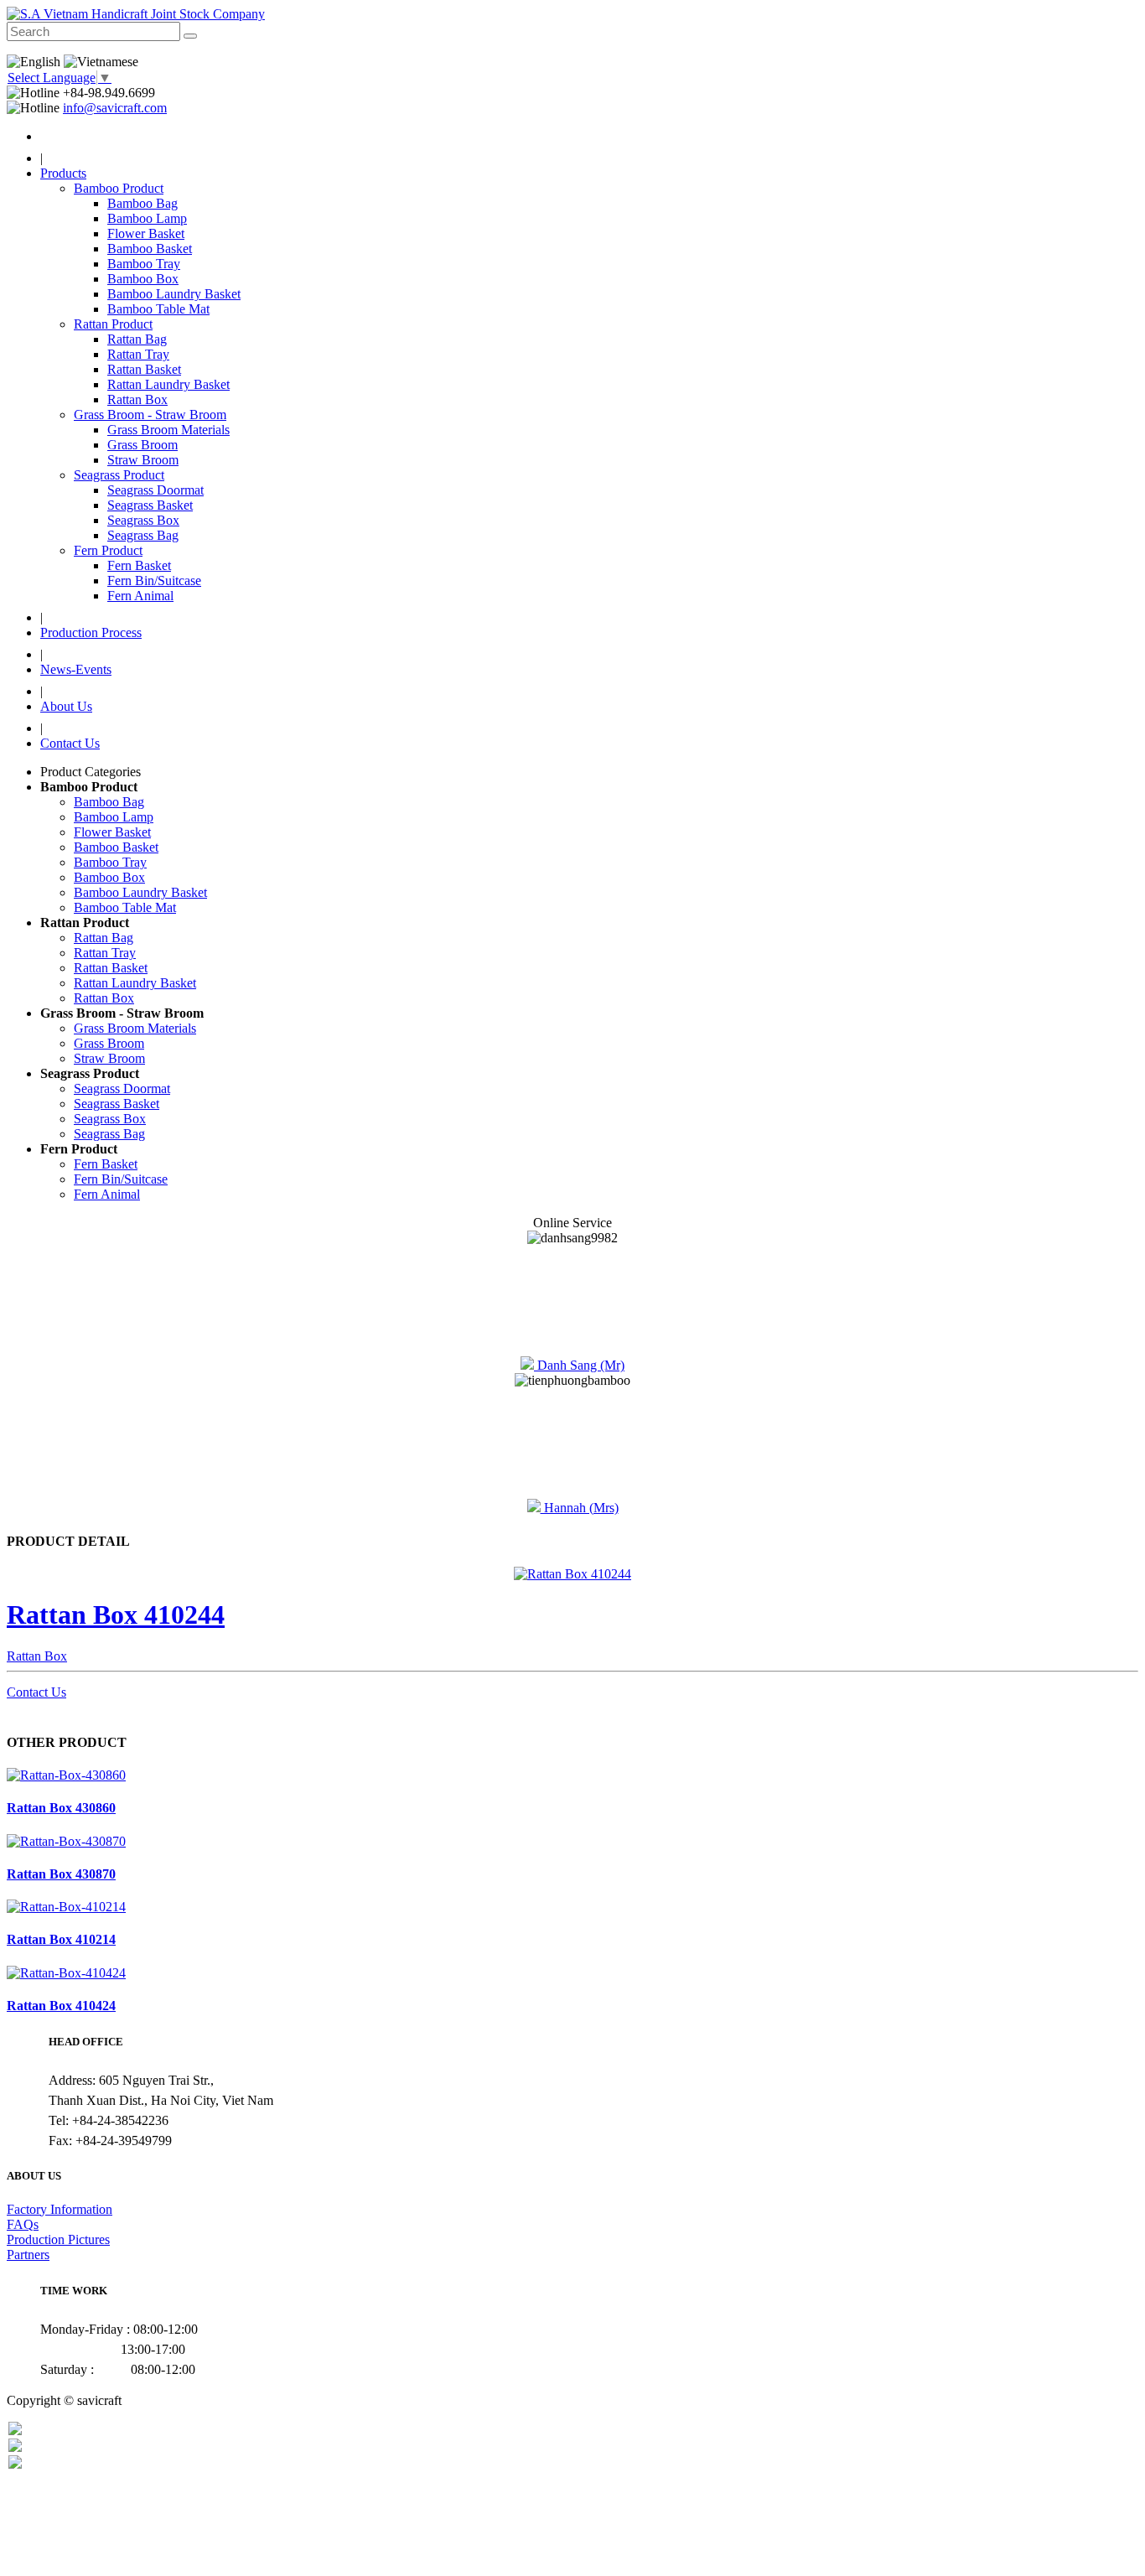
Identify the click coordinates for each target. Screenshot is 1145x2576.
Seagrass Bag (109, 1134)
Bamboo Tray (110, 862)
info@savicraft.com (115, 108)
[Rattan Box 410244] (572, 1574)
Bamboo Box (109, 877)
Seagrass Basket (117, 1104)
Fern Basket (106, 1164)
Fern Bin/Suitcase (121, 1179)
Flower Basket (112, 832)
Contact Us (36, 1692)
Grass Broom (109, 1043)
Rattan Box (104, 998)
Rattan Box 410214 (61, 1939)
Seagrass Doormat (122, 1088)
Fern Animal (107, 1194)
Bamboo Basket (116, 847)
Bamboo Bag (109, 802)
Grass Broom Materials (135, 1028)
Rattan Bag (104, 938)
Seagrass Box (110, 1119)
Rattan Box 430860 (61, 1808)
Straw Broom (109, 1058)
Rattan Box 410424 (61, 2006)
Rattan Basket (111, 968)
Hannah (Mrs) (580, 1508)
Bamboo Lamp (114, 817)
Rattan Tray (105, 953)
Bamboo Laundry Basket (140, 892)
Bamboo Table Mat (125, 907)
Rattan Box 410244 (116, 1615)
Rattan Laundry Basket (135, 983)
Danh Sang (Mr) (579, 1365)
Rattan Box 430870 (61, 1874)
